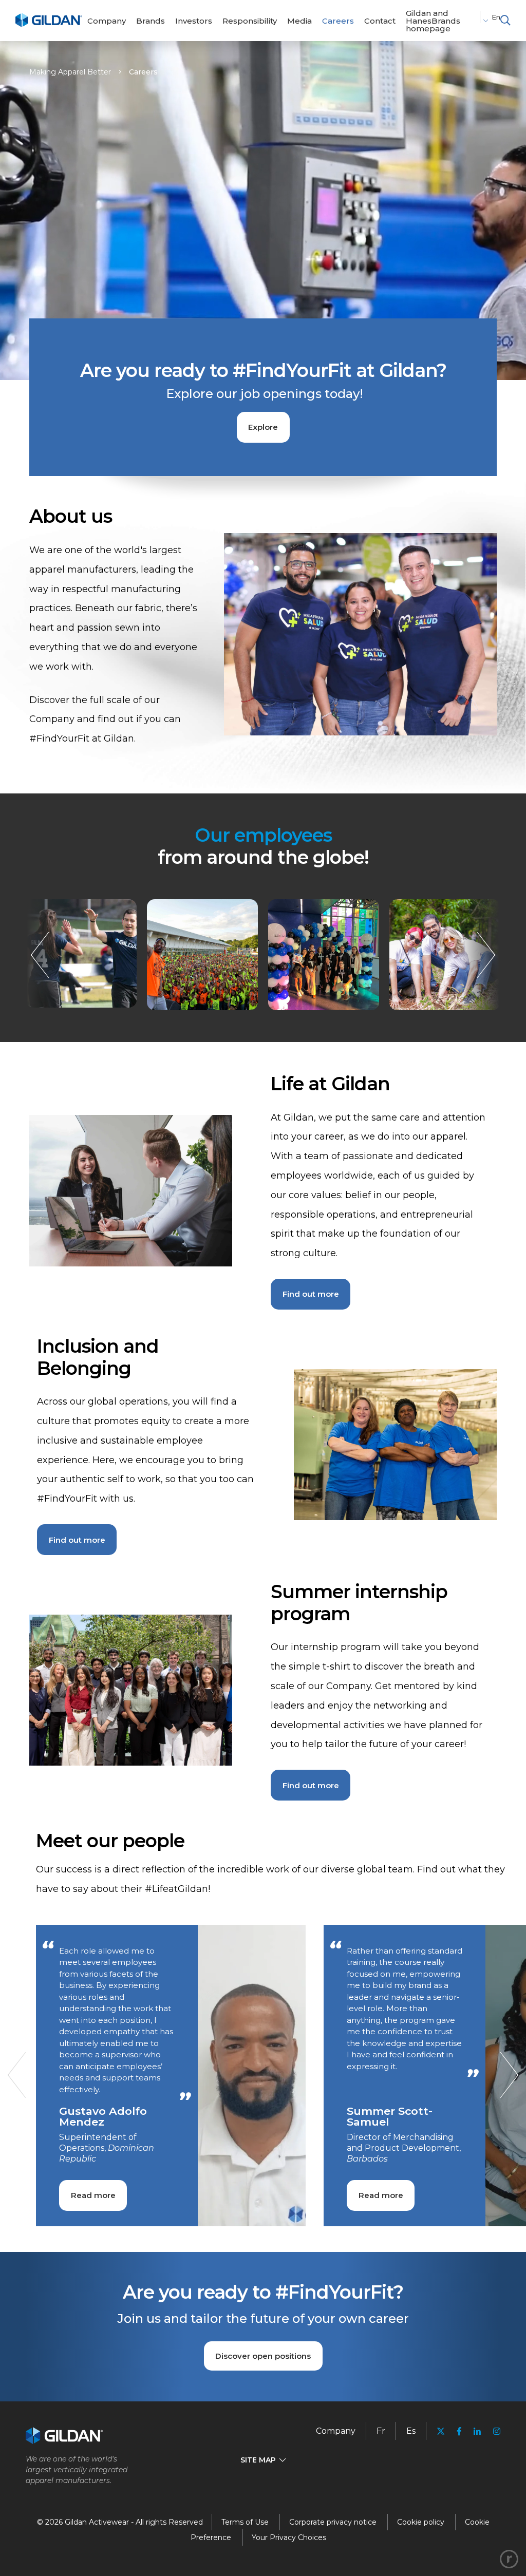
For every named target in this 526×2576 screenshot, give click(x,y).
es (411, 2431)
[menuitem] (107, 21)
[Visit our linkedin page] (477, 2431)
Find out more (311, 1294)
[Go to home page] (49, 25)
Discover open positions (263, 2356)
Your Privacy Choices (289, 2537)
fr (381, 2431)
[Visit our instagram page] (494, 2431)
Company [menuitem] (336, 2431)
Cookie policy (421, 2522)
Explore (263, 427)
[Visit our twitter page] (441, 2432)
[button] (505, 21)
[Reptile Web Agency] (509, 2559)
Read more (93, 2195)
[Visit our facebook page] (459, 2431)
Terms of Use (245, 2522)
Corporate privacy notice (333, 2522)
